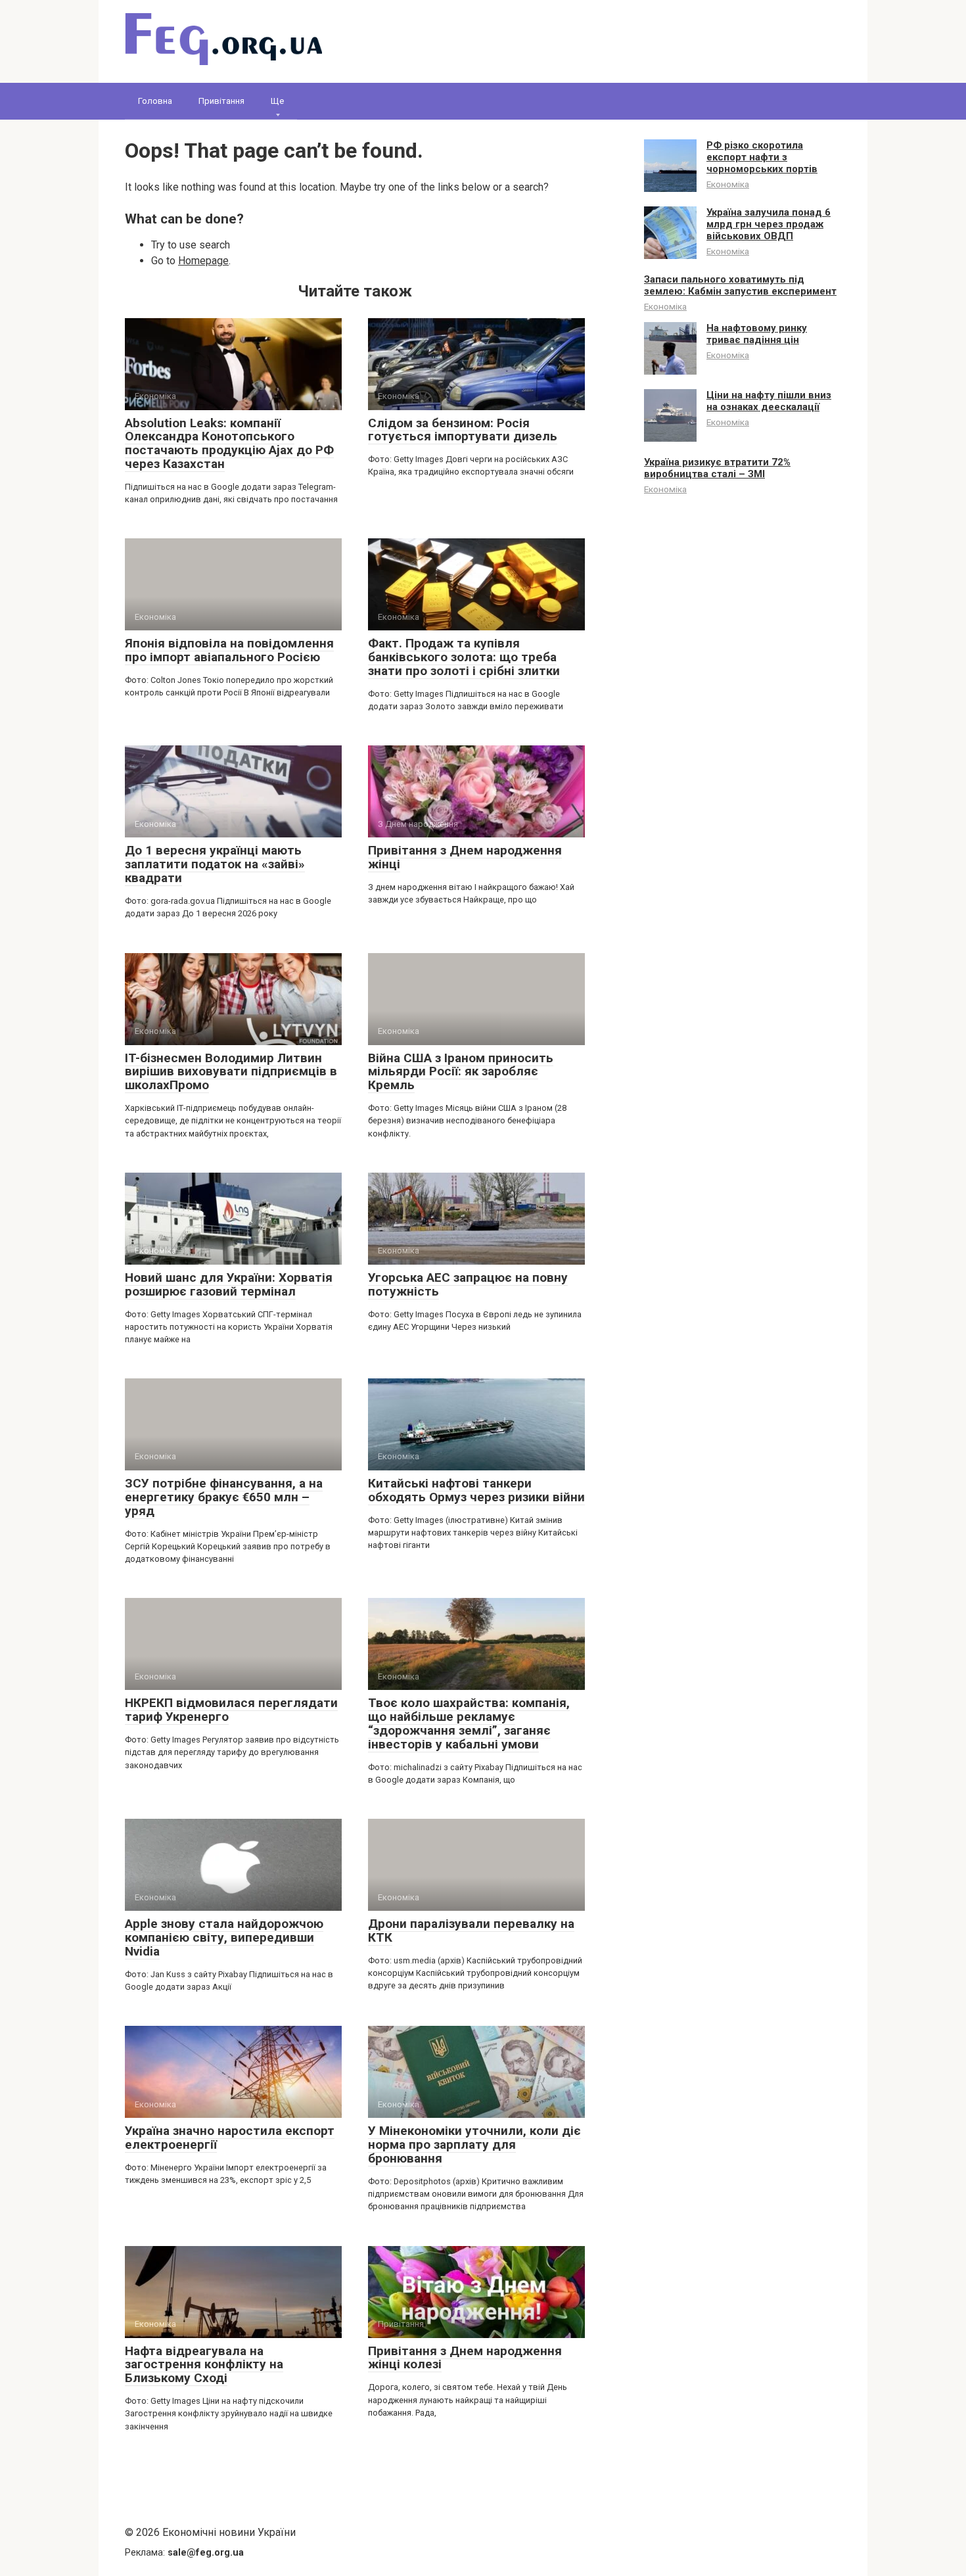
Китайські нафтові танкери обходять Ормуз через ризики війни (476, 1490)
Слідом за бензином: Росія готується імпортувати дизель (463, 430)
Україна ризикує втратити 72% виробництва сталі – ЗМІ (717, 468)
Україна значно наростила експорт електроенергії (230, 2138)
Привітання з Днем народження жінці (465, 857)
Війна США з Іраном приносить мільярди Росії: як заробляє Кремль (461, 1072)
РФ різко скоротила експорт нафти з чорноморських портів (762, 157)
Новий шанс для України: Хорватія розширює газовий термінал (229, 1284)
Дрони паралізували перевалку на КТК (471, 1931)
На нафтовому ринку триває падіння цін (757, 334)
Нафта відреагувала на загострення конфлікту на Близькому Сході (204, 2365)
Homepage (203, 261)
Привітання (221, 101)
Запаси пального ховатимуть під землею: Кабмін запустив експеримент (740, 285)
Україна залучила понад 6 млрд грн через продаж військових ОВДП (769, 224)
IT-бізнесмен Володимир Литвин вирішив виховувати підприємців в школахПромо (231, 1072)
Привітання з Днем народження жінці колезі (465, 2358)
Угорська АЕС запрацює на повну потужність (468, 1284)
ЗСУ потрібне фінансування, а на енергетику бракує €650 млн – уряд (224, 1497)
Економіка (728, 184)
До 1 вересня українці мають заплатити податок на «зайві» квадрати (215, 864)
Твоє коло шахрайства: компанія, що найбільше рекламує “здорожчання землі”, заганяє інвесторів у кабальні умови (469, 1723)
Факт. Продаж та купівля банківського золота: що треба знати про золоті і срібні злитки (464, 657)
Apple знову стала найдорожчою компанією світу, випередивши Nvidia (224, 1937)
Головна (155, 101)
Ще (277, 101)
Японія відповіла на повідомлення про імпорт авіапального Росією (229, 650)
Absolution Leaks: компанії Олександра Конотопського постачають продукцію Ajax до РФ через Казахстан (229, 444)
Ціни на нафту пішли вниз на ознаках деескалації (769, 401)
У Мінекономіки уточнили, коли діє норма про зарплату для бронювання (474, 2144)
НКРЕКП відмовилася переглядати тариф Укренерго (231, 1710)
